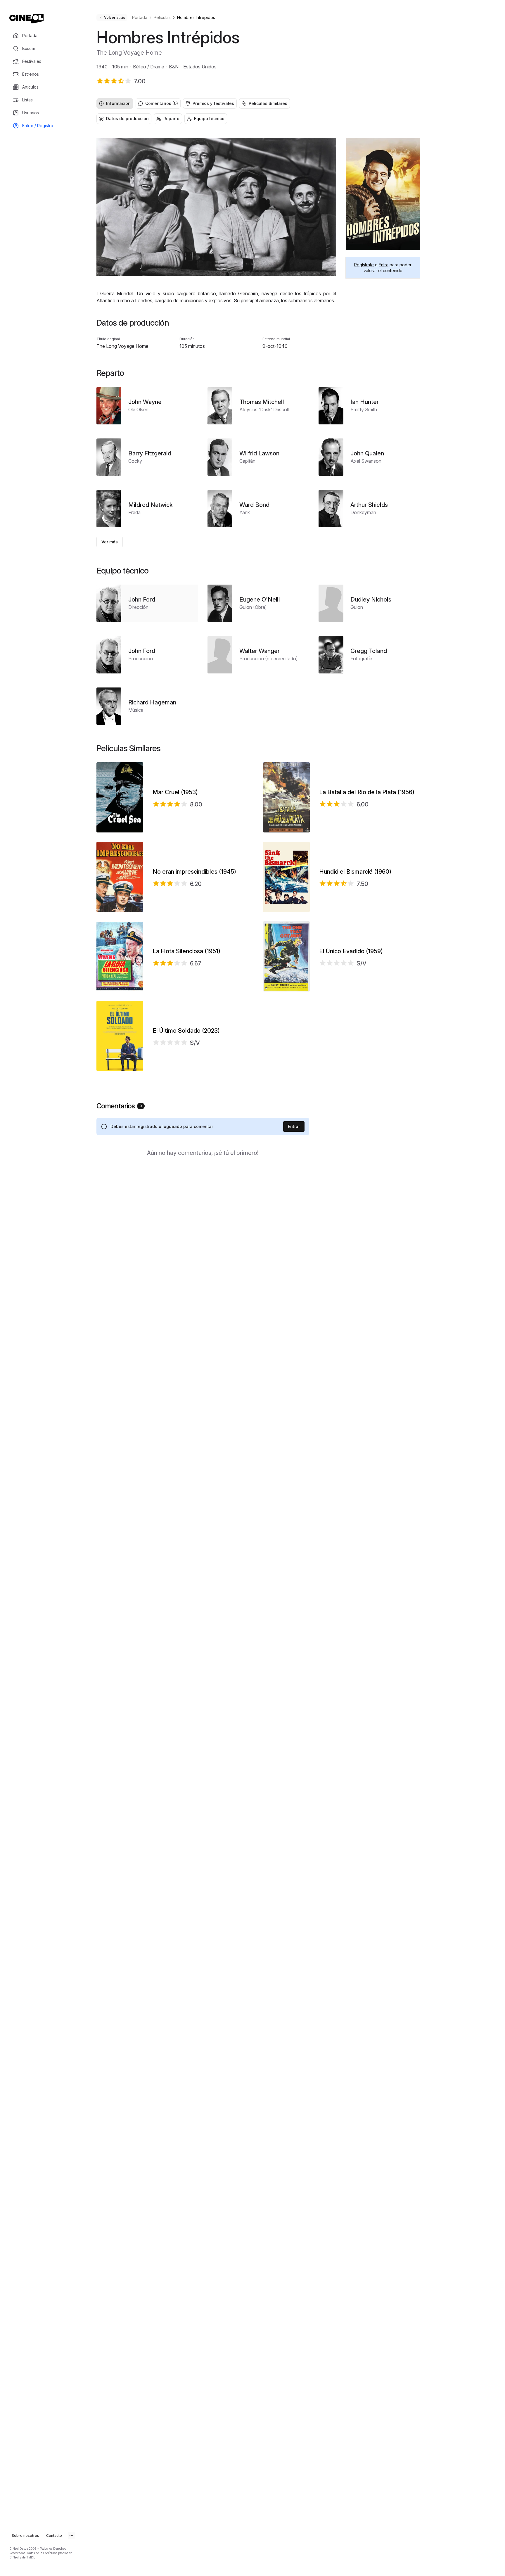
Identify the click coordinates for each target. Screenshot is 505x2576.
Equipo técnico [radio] (209, 119)
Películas (162, 17)
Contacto (54, 2536)
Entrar (294, 1126)
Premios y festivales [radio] (213, 103)
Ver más (110, 542)
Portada (140, 17)
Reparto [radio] (171, 119)
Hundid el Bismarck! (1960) (355, 872)
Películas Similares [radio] (268, 103)
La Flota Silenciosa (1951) (186, 951)
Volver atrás (115, 17)
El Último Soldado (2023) (186, 1031)
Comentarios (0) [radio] (162, 103)
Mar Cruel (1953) (175, 792)
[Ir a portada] (26, 19)
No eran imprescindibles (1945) (194, 872)
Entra (384, 265)
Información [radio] (118, 103)
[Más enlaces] (71, 2536)
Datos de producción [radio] (127, 119)
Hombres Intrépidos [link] (196, 17)
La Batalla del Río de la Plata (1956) (367, 792)
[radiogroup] (258, 103)
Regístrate (364, 265)
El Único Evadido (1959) (351, 951)
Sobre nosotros (25, 2536)
